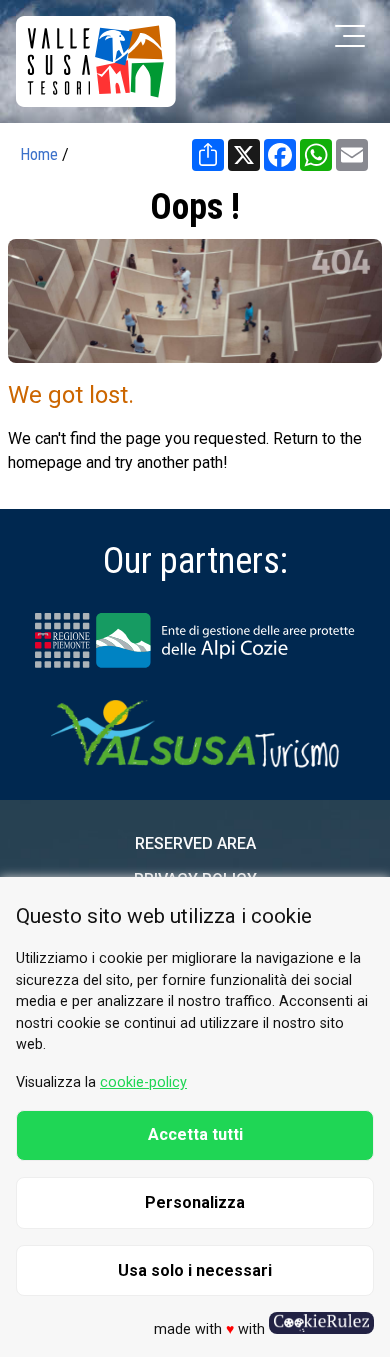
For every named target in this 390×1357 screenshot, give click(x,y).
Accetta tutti (195, 1134)
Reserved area (195, 843)
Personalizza (195, 1202)
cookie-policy (143, 1082)
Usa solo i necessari (195, 1270)
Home (39, 154)
